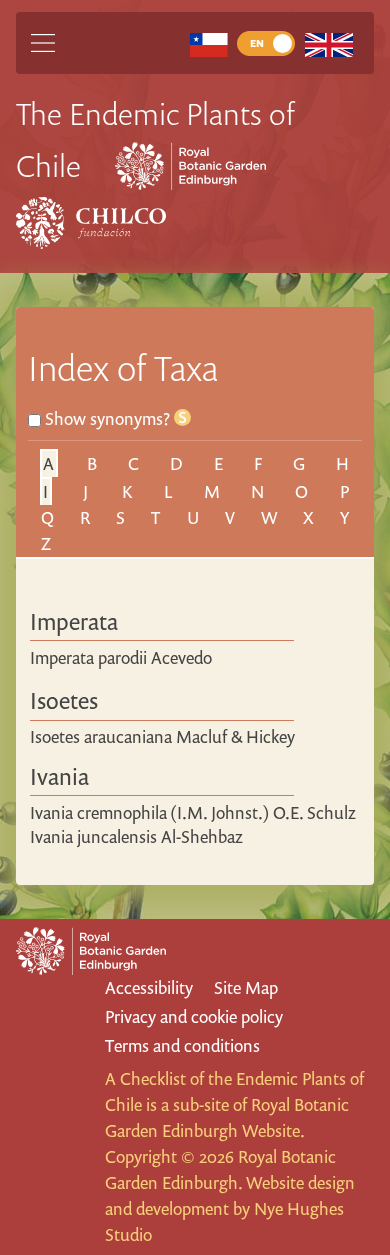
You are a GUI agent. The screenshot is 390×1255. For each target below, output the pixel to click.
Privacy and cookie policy (194, 1016)
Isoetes (64, 700)
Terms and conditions (182, 1045)
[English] (328, 43)
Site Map (246, 987)
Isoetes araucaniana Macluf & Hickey (162, 736)
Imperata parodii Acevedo (121, 657)
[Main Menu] (43, 43)
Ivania (59, 776)
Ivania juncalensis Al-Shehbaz (136, 836)
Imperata (74, 621)
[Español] (208, 43)
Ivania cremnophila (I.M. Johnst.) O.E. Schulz (193, 812)
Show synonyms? (109, 418)
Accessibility (149, 987)
